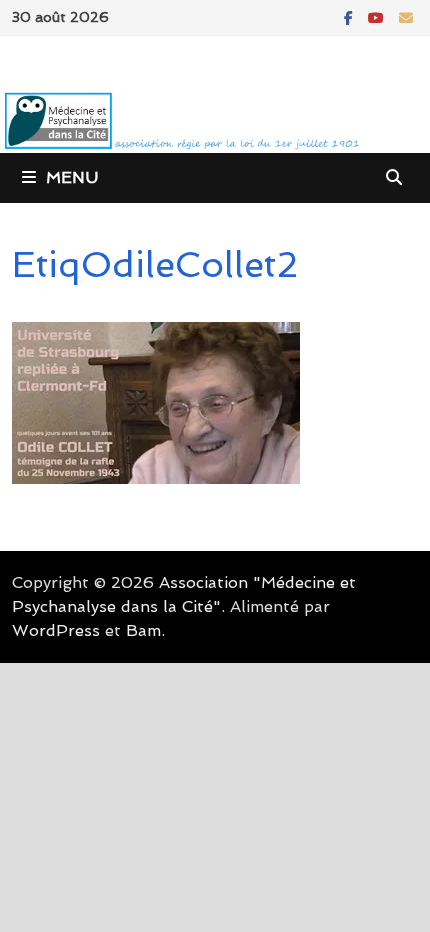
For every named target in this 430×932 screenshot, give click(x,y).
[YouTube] (378, 16)
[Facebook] (351, 16)
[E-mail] (406, 16)
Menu (72, 177)
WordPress (56, 630)
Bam (143, 630)
